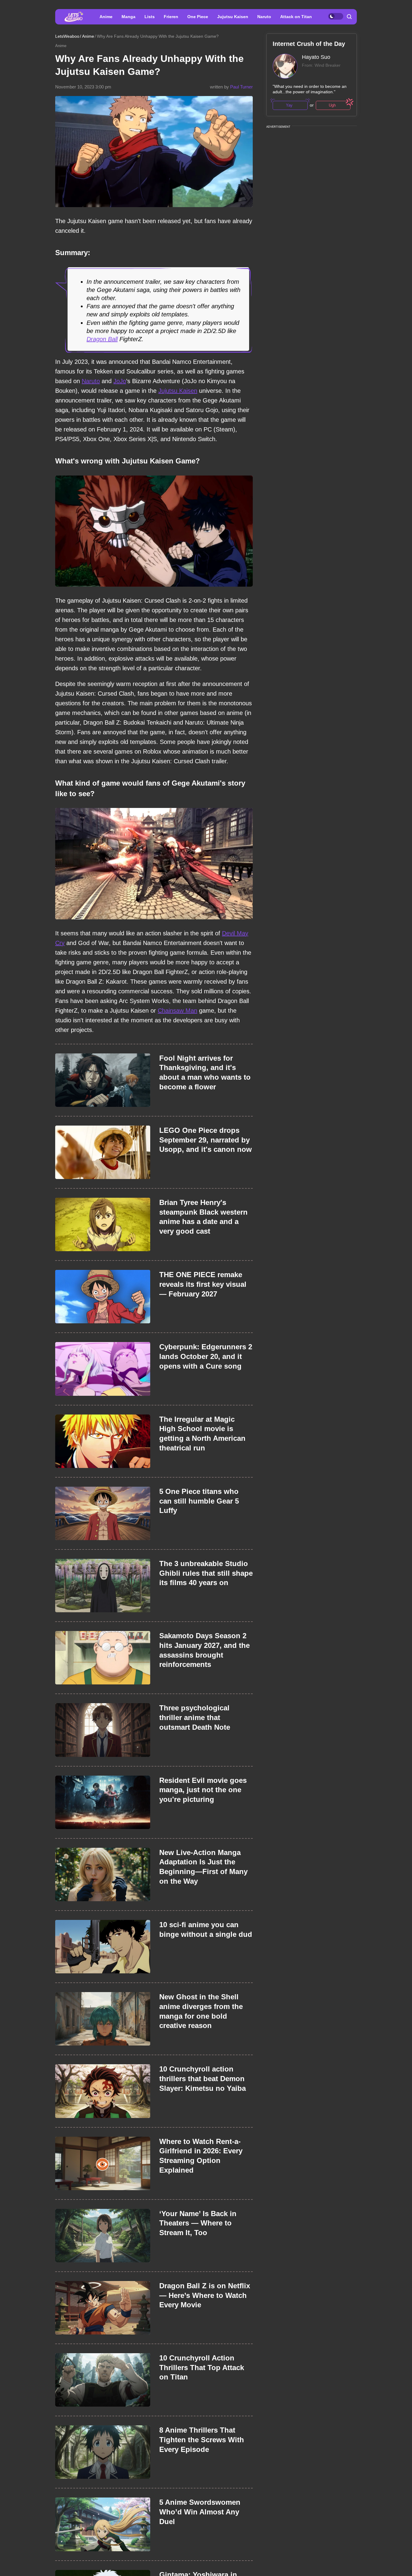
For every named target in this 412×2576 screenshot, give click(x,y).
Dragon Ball (102, 339)
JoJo (120, 381)
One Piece (198, 17)
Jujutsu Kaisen (233, 17)
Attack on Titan (296, 17)
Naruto (264, 17)
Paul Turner (241, 87)
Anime (106, 17)
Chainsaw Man (177, 1011)
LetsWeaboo (67, 36)
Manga (128, 17)
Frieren (171, 17)
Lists (150, 17)
